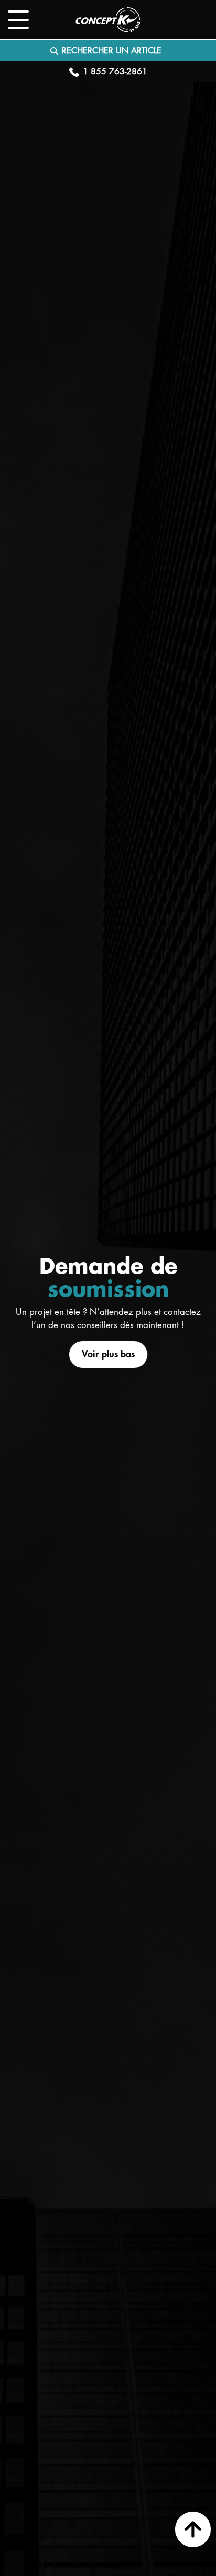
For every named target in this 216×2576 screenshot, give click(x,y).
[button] (18, 20)
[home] (108, 20)
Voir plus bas (108, 1354)
